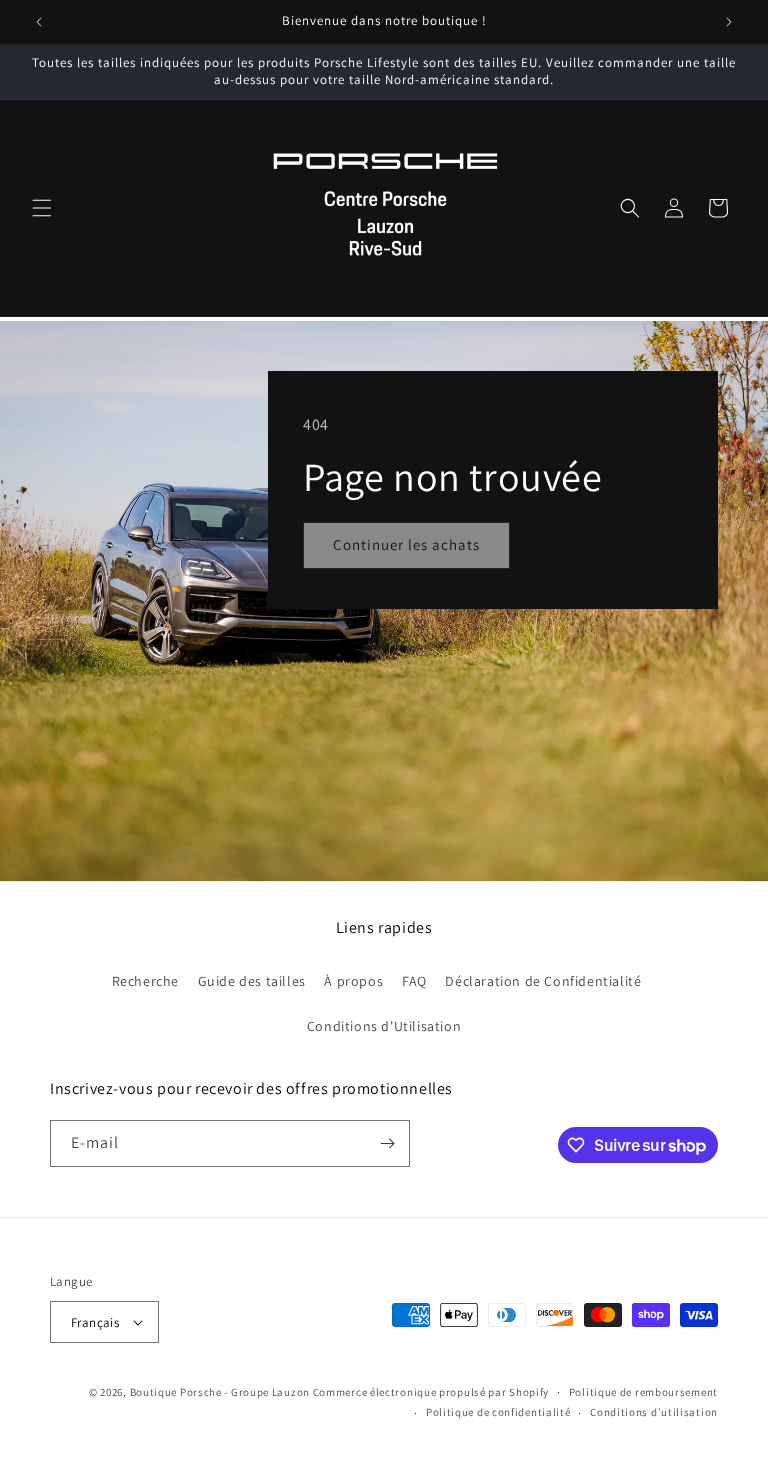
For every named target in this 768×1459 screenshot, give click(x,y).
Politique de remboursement (643, 1392)
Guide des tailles (252, 981)
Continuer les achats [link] (406, 544)
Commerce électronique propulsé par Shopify (431, 1392)
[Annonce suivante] (729, 22)
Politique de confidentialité (498, 1412)
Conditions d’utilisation (654, 1412)
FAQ (414, 981)
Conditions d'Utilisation (384, 1026)
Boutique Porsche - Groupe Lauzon (220, 1392)
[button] (42, 208)
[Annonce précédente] (39, 22)
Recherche (145, 981)
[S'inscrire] (387, 1143)
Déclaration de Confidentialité (543, 981)
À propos (353, 981)
